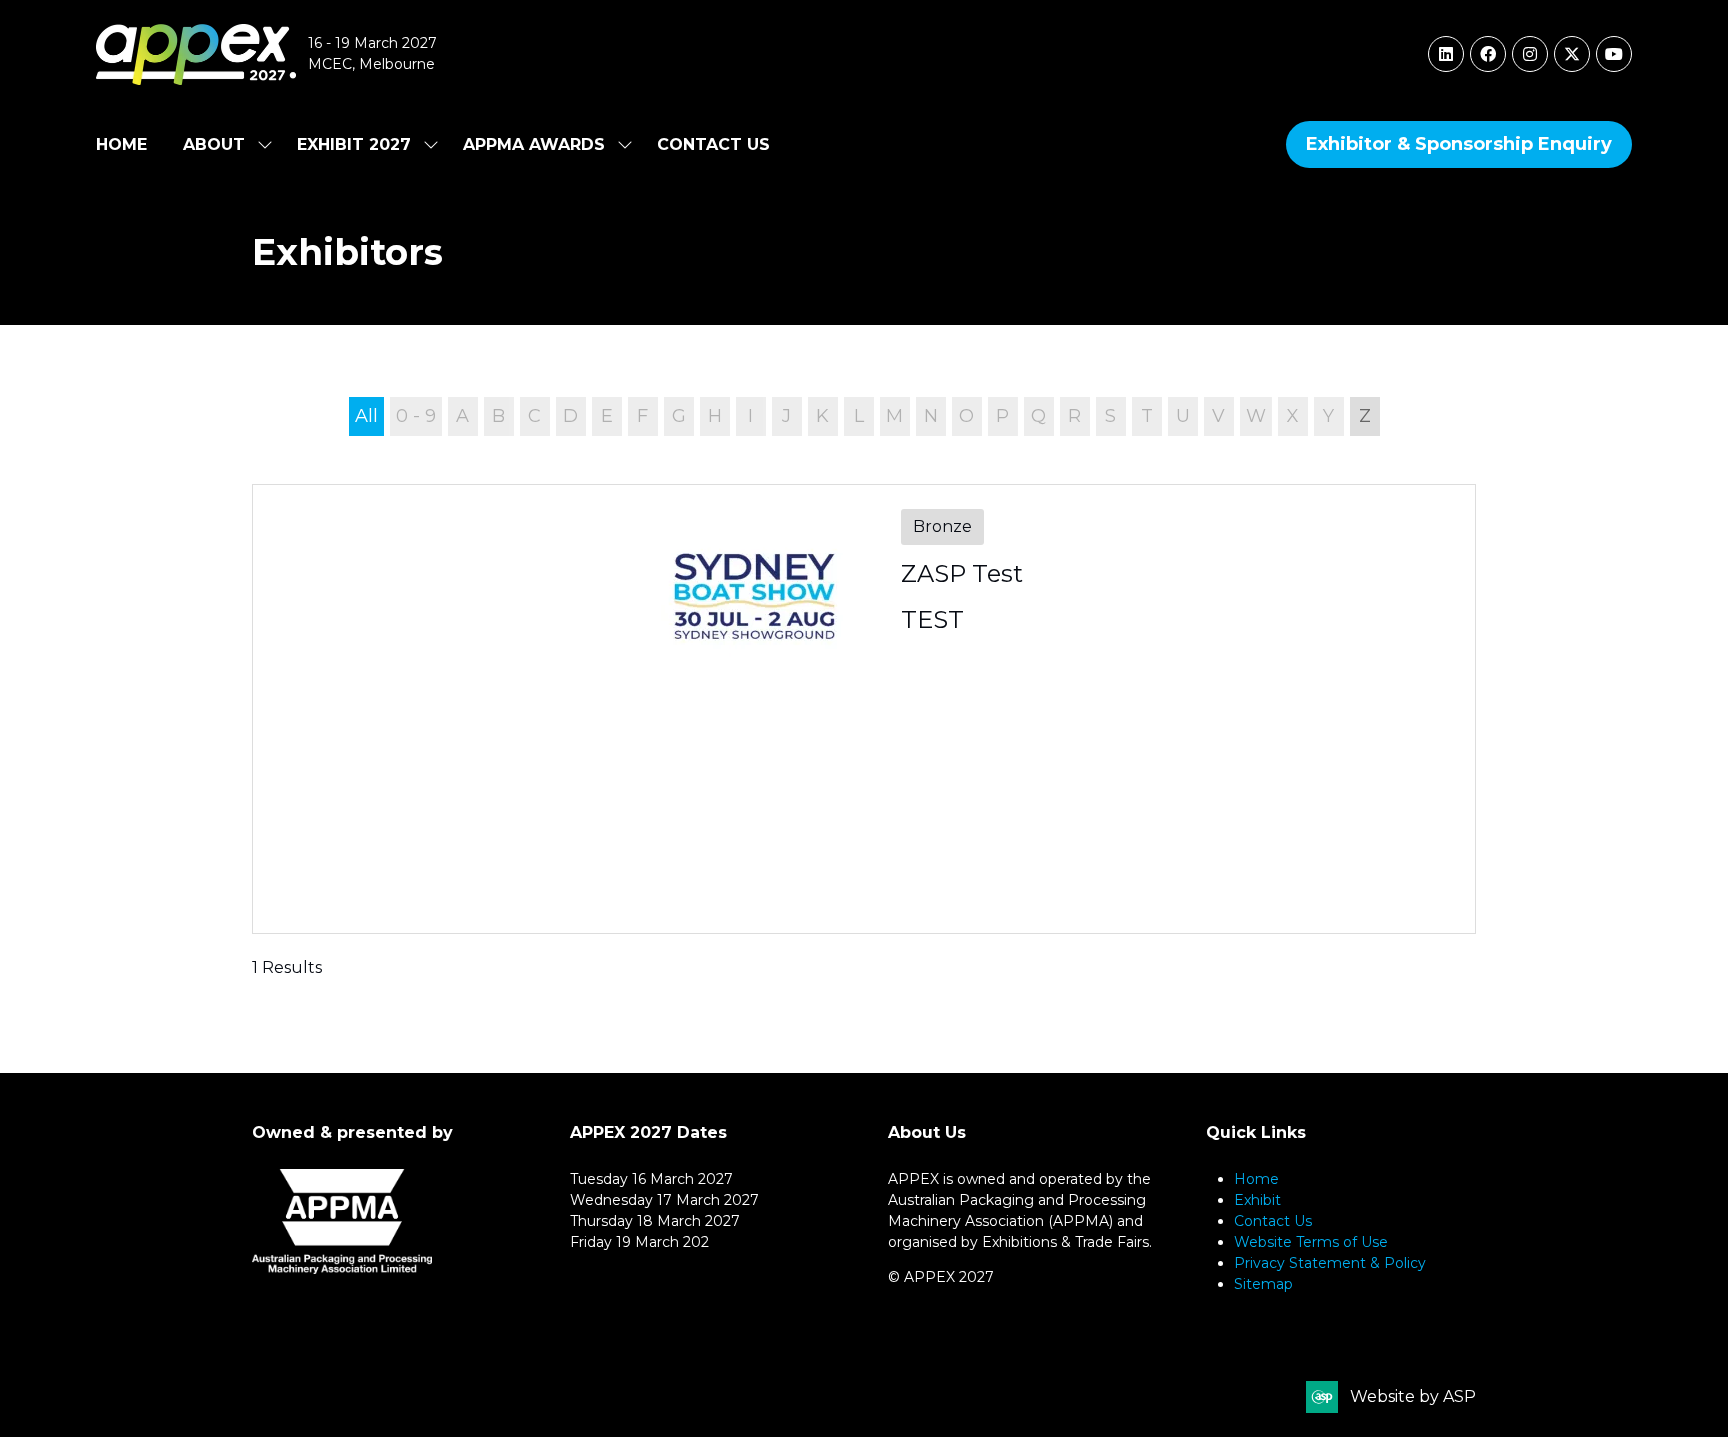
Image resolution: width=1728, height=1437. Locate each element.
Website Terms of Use (1311, 1242)
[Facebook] (1488, 54)
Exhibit (1257, 1200)
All (366, 416)
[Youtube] (1614, 54)
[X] (1572, 54)
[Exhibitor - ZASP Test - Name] (864, 709)
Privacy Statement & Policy (1330, 1263)
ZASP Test (962, 573)
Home (121, 144)
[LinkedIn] (1446, 54)
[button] (1459, 144)
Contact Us (713, 144)
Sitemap (1263, 1284)
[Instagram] (1530, 54)
